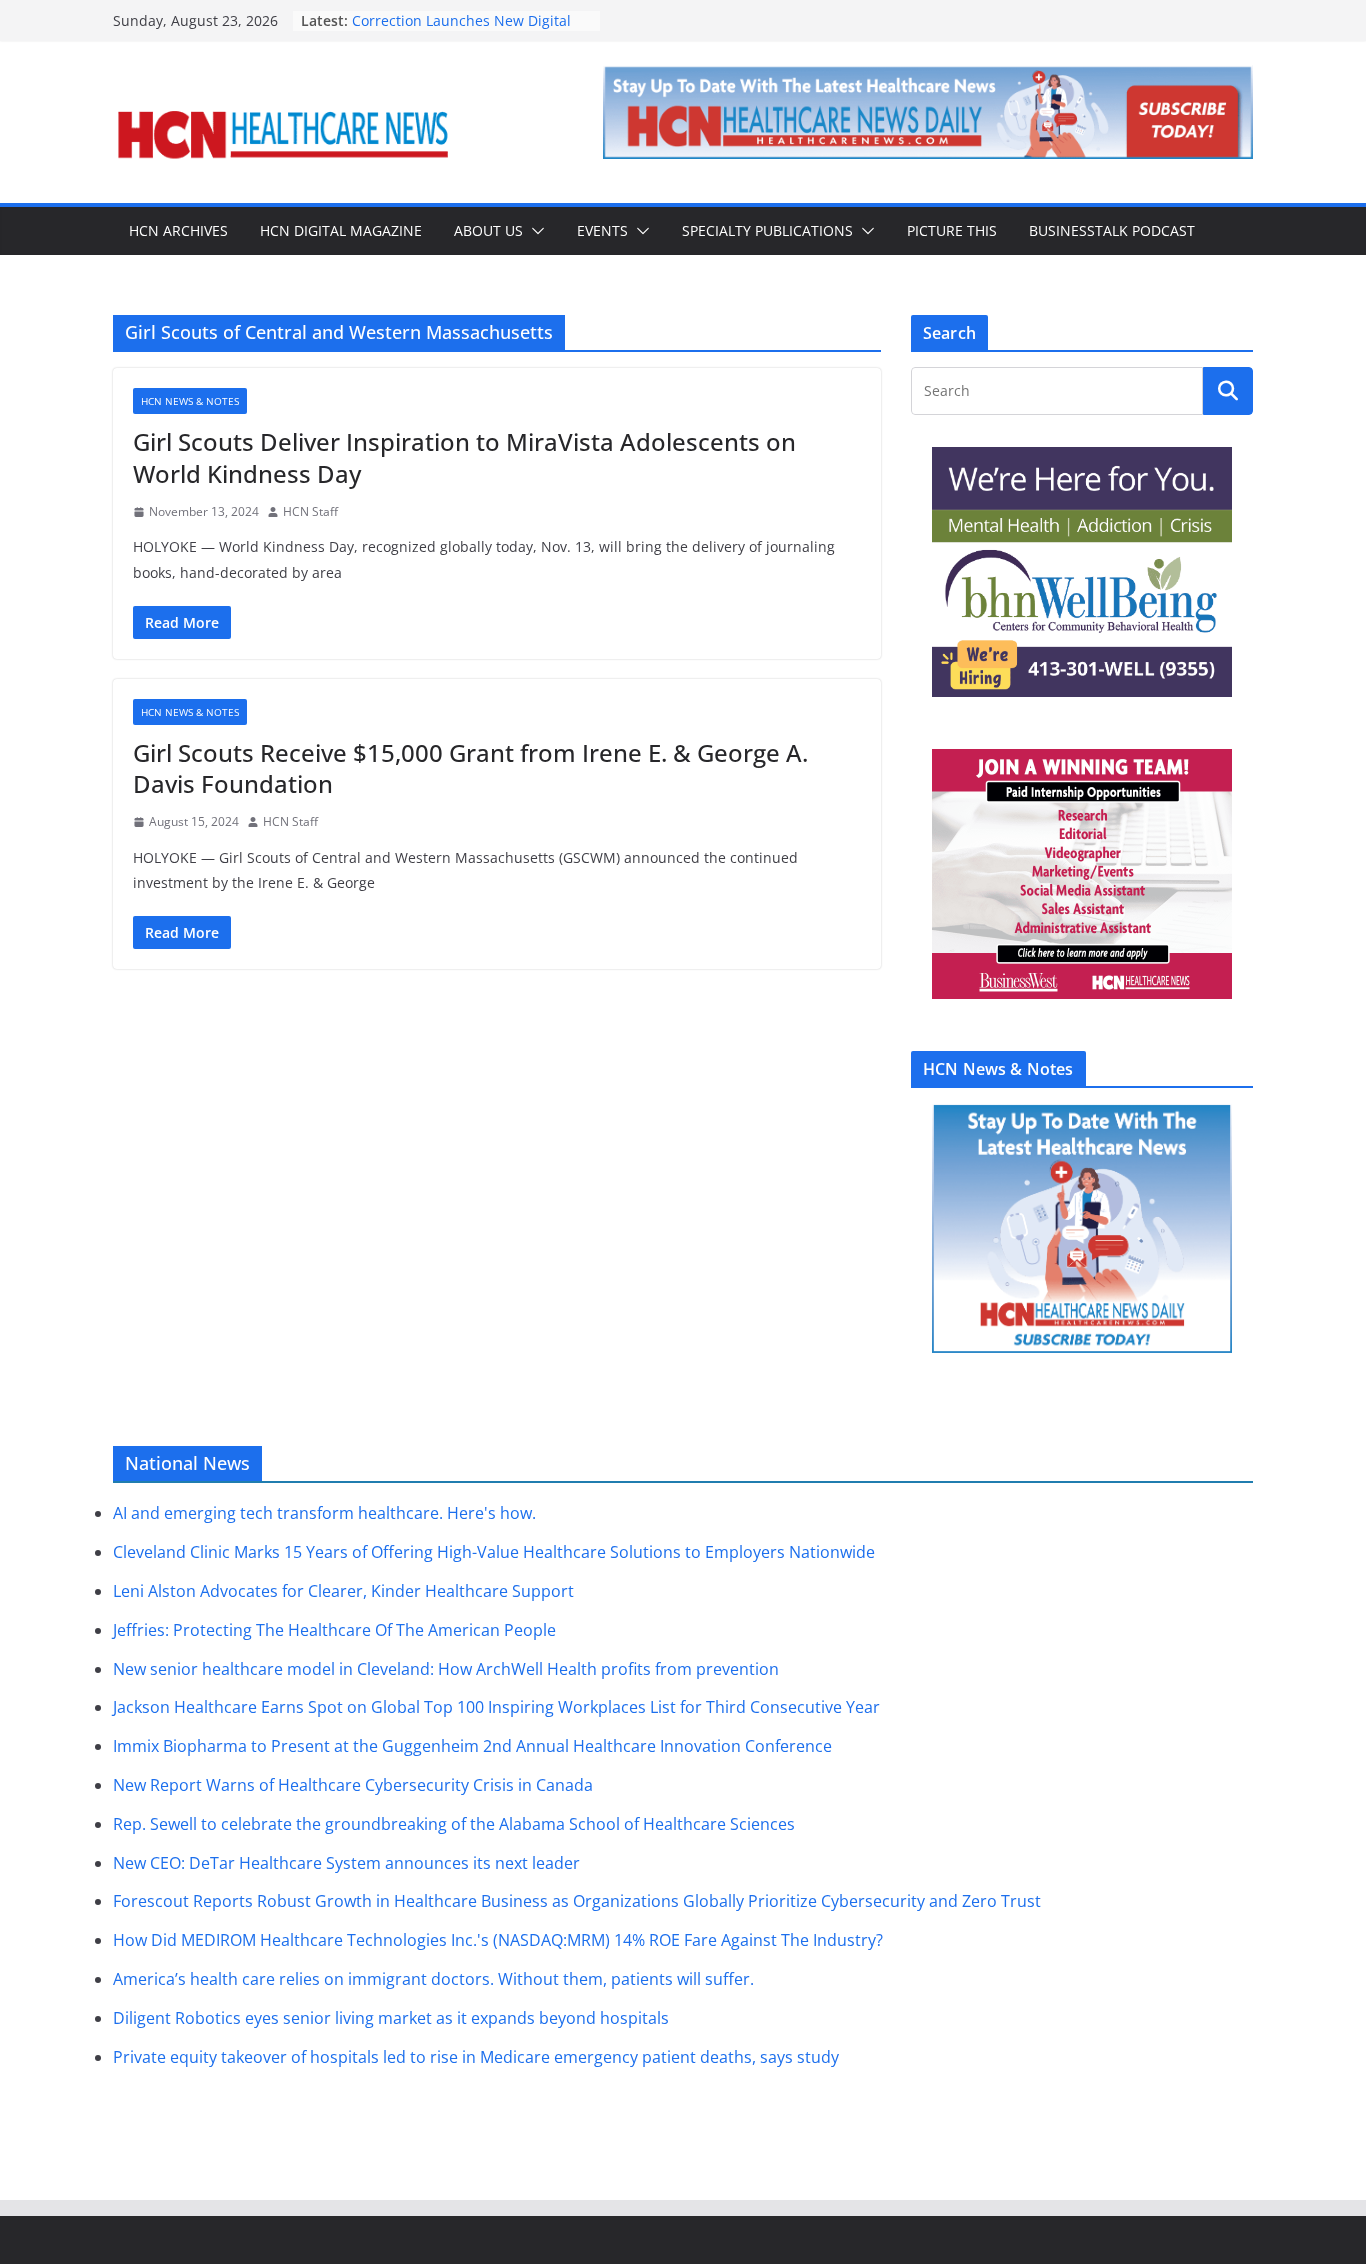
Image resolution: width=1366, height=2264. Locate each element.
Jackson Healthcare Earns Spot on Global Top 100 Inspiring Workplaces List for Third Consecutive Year (496, 1707)
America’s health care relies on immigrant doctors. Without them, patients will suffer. (433, 1979)
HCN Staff (310, 511)
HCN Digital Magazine (341, 230)
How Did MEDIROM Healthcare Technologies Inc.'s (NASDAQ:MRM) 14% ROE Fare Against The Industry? (498, 1940)
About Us (488, 230)
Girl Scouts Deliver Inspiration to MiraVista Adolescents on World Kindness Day (464, 457)
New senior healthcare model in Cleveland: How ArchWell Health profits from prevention (446, 1669)
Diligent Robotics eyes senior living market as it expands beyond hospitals (391, 2018)
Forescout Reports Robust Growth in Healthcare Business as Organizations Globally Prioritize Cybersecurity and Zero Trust (577, 1901)
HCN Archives (178, 230)
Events (602, 230)
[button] (534, 231)
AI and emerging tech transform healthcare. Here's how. (324, 1513)
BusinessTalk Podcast (1112, 230)
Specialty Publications (767, 230)
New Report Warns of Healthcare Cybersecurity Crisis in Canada (353, 1785)
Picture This (952, 230)
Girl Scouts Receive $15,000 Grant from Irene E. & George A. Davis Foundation (470, 768)
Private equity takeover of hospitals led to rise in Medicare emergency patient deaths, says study (476, 2057)
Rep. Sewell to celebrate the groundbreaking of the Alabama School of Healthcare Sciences (454, 1824)
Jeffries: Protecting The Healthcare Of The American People (334, 1630)
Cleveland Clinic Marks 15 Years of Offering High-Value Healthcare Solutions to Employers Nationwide (494, 1552)
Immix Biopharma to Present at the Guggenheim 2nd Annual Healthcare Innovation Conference (472, 1746)
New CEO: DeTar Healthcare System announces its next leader (346, 1863)
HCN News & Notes (190, 401)
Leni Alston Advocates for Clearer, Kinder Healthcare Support (343, 1591)
